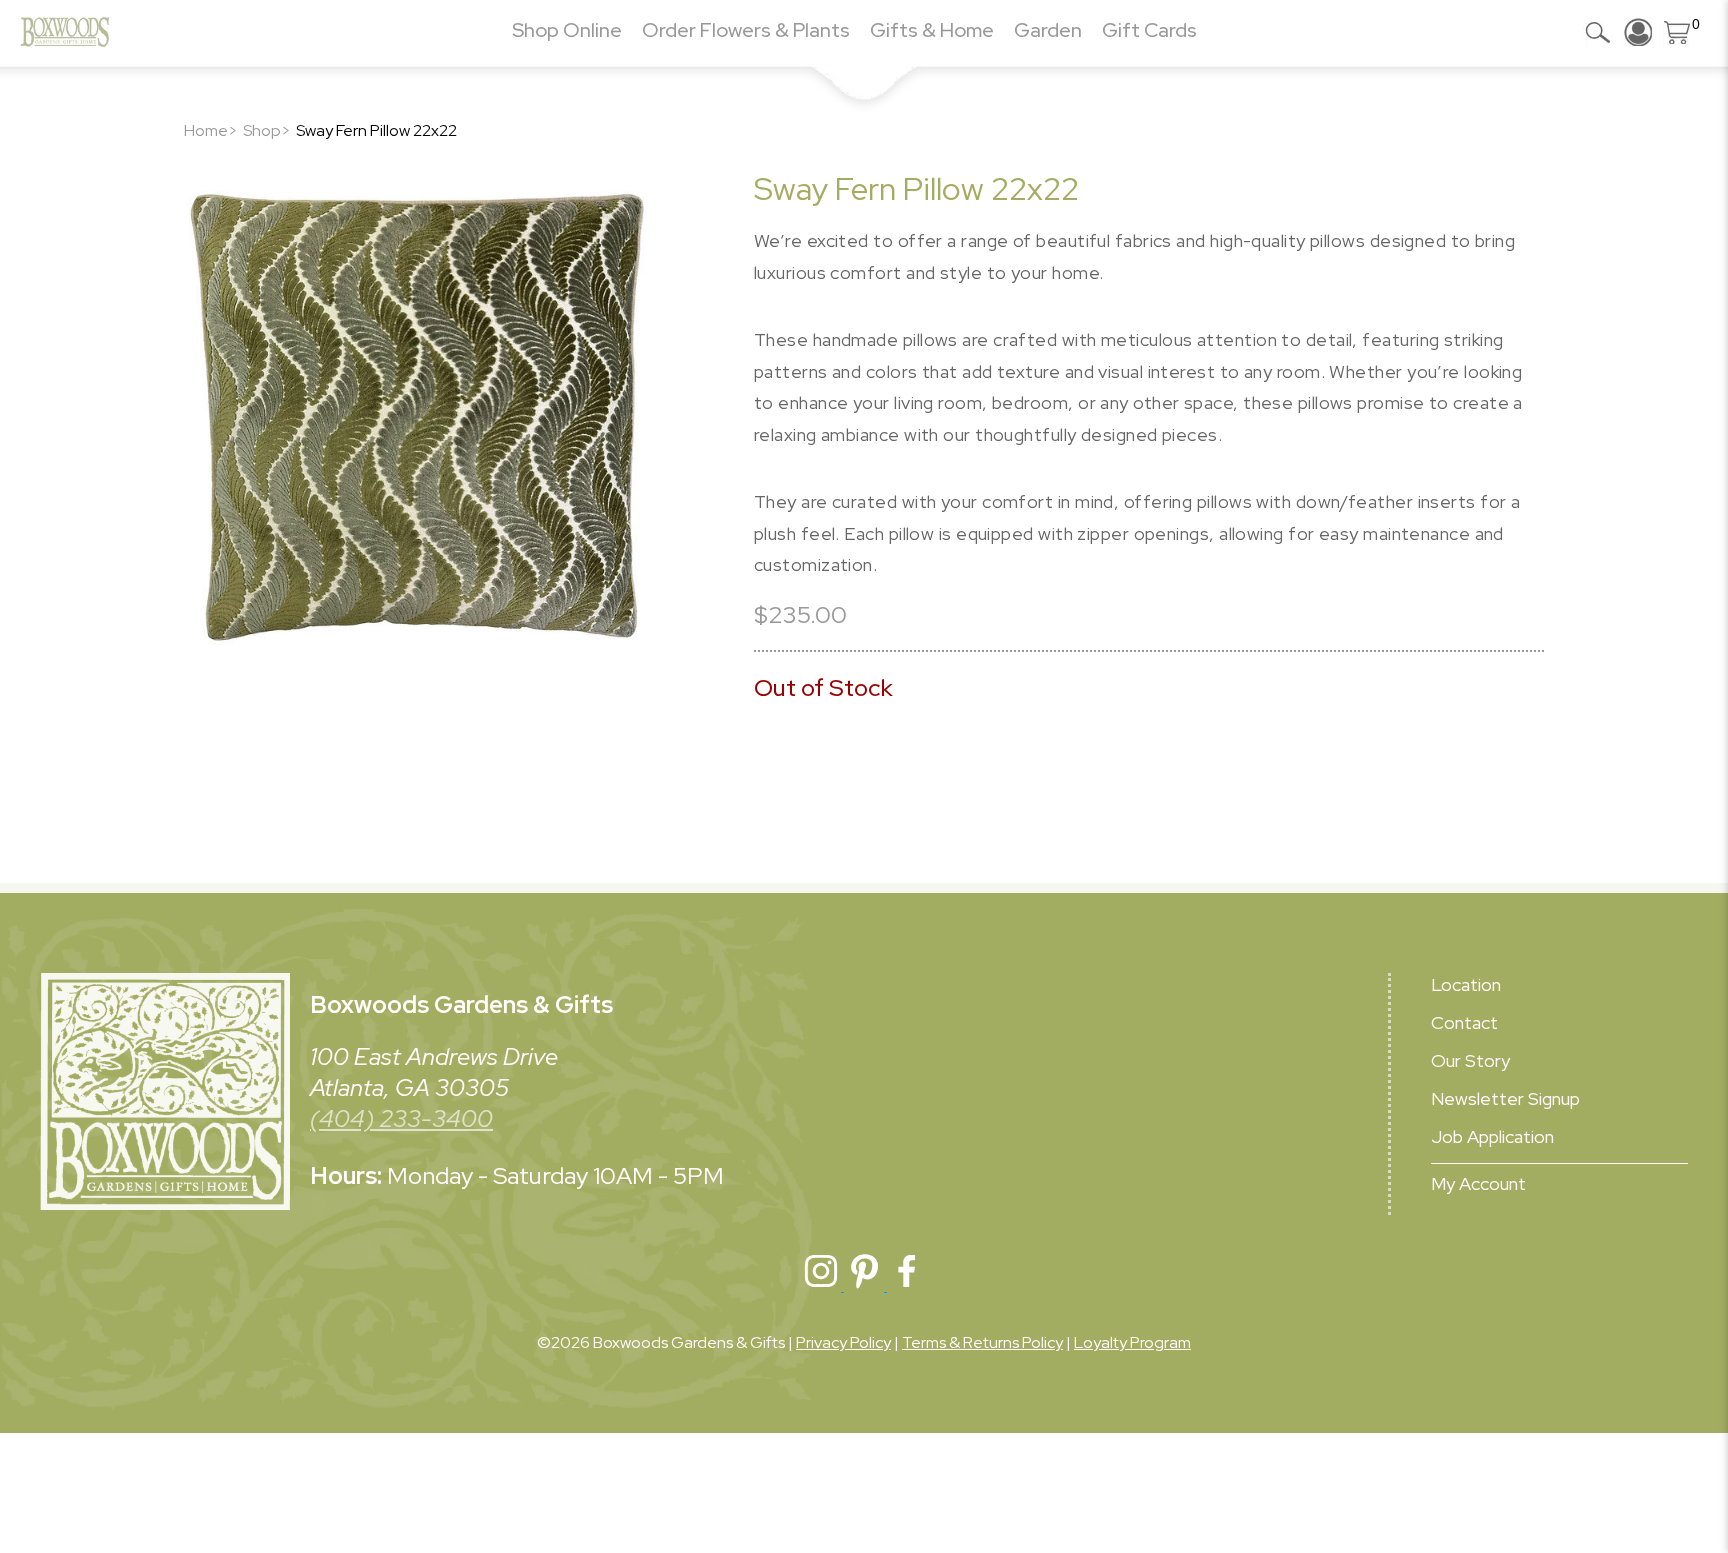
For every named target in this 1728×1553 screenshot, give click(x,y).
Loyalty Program (1132, 1342)
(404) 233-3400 (401, 1118)
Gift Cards (1149, 30)
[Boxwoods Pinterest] (865, 1285)
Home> (211, 130)
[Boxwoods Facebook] (907, 1285)
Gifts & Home (932, 30)
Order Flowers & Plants (746, 30)
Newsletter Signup (1505, 1098)
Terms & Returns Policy (982, 1342)
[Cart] (1678, 32)
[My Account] (1638, 32)
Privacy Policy (843, 1342)
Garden (1048, 30)
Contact (1464, 1022)
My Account (1478, 1183)
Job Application (1492, 1136)
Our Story (1470, 1060)
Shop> (267, 130)
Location (1466, 984)
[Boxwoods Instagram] (822, 1285)
